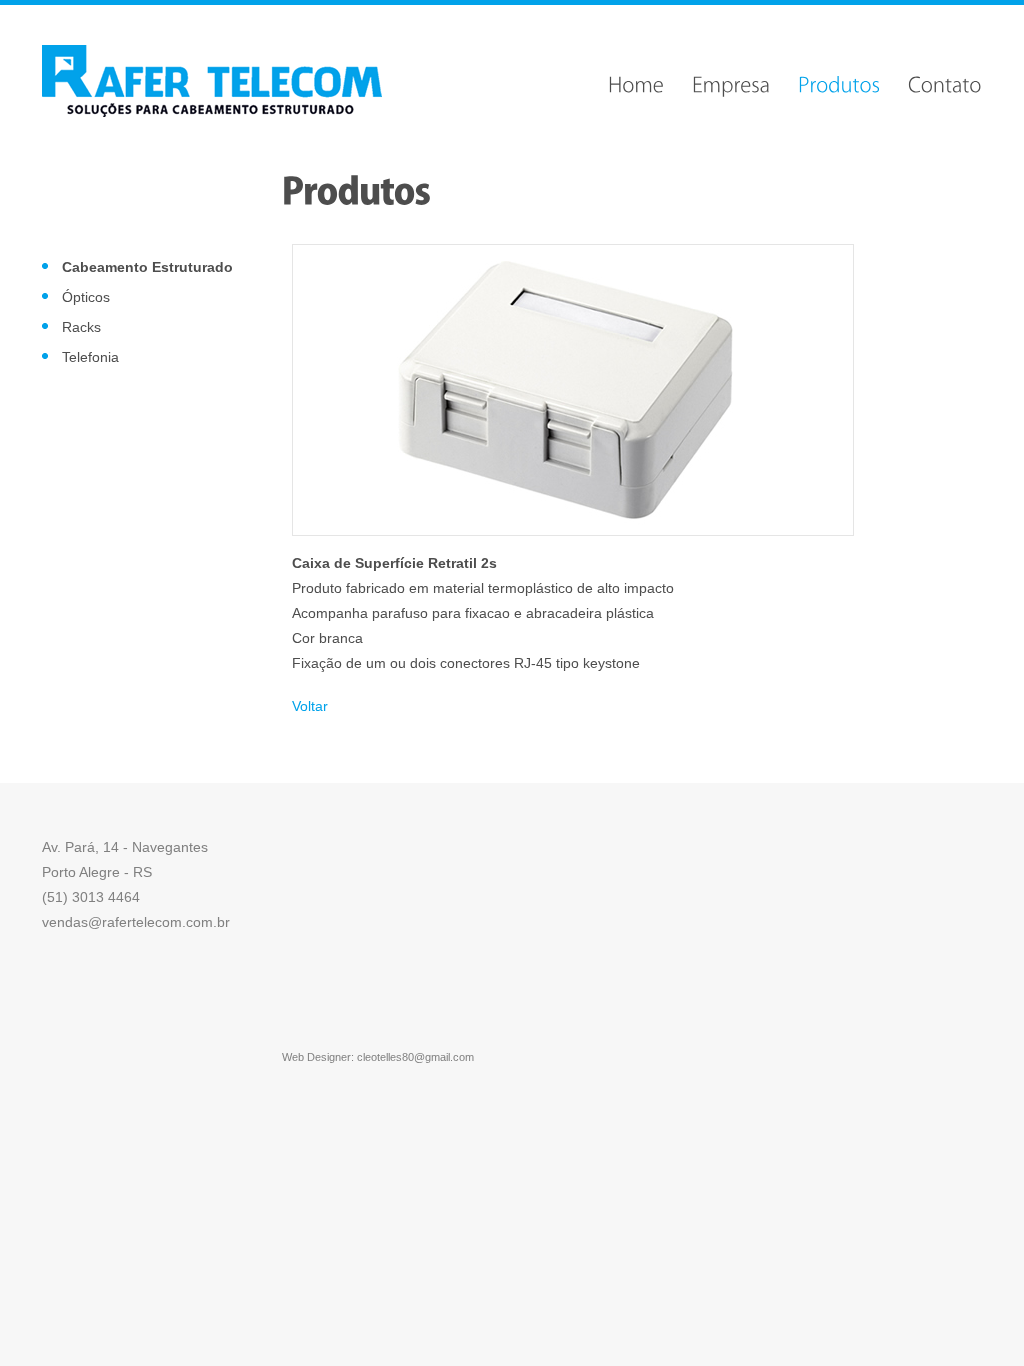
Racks (81, 327)
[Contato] (945, 82)
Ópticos (86, 297)
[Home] (636, 82)
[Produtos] (839, 82)
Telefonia (90, 357)
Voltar (310, 706)
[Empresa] (731, 82)
